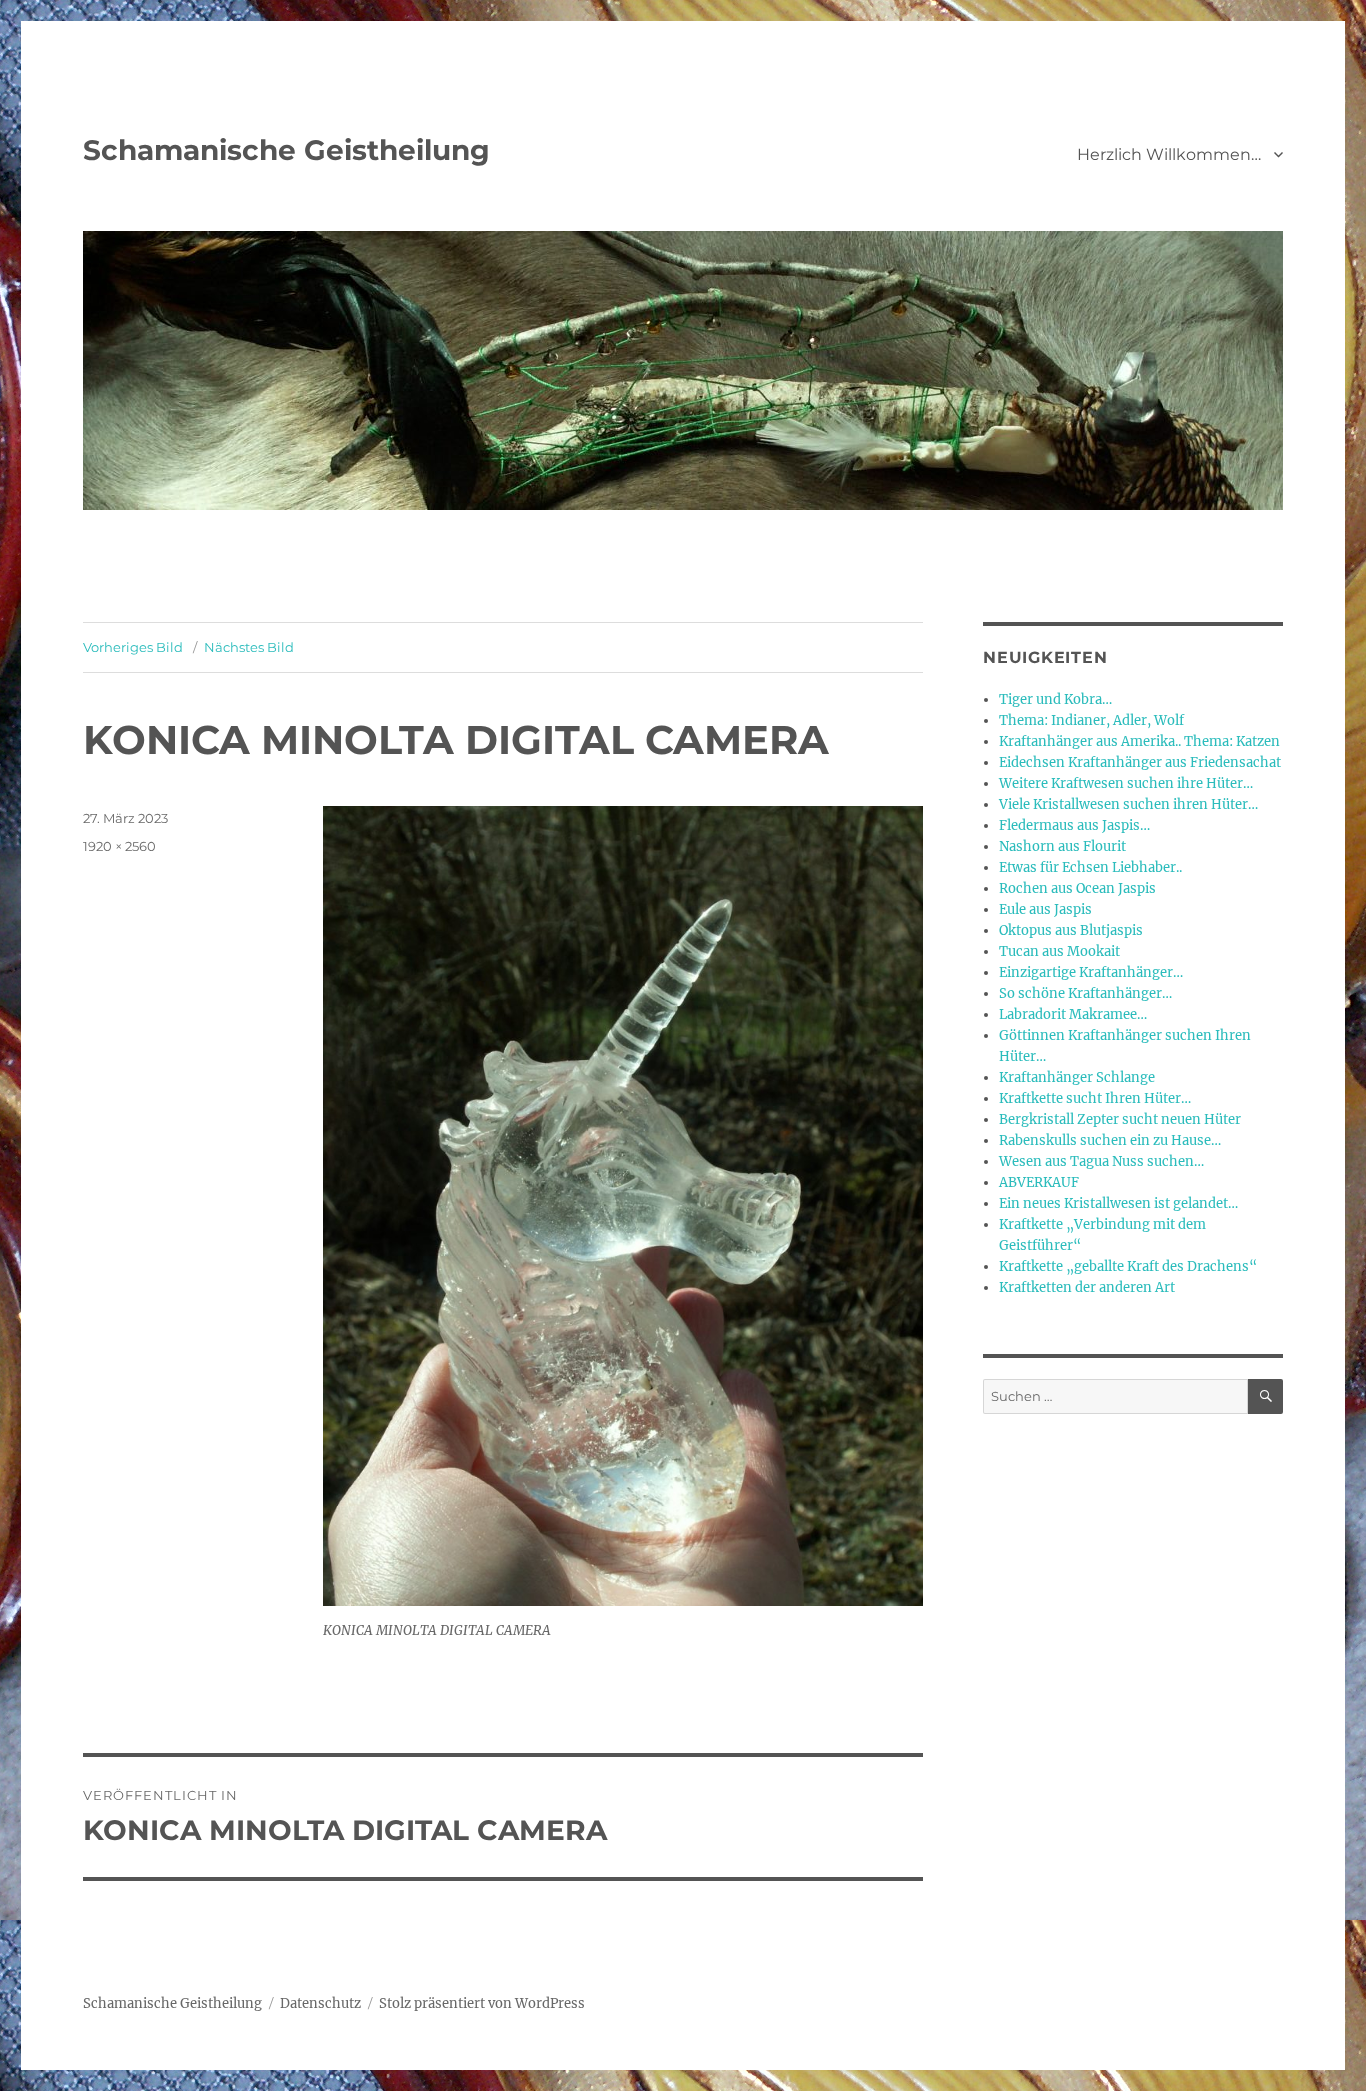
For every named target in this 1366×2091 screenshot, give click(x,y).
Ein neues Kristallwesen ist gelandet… (1118, 1203)
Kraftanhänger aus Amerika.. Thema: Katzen (1139, 741)
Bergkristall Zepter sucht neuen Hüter (1120, 1119)
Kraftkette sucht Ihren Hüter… (1095, 1098)
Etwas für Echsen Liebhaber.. (1090, 867)
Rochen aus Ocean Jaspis (1077, 888)
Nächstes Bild (249, 647)
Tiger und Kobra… (1055, 699)
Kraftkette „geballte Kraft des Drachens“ (1128, 1266)
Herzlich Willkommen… (1169, 154)
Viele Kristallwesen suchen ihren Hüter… (1128, 804)
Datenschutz (320, 2003)
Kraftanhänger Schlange (1077, 1077)
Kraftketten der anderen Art (1087, 1287)
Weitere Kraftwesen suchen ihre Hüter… (1126, 783)
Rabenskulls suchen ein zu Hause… (1110, 1140)
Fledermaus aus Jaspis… (1074, 825)
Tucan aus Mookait (1059, 951)
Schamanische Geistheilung (286, 150)
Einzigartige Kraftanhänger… (1091, 972)
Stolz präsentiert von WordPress (482, 2003)
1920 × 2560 (119, 846)
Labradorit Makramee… (1073, 1014)
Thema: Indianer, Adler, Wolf (1091, 720)
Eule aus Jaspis (1045, 909)
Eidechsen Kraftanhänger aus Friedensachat (1140, 762)
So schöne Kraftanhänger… (1085, 993)
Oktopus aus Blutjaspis (1071, 930)
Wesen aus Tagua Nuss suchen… (1101, 1161)
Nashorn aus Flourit (1062, 846)
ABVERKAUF (1039, 1182)
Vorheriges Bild (133, 647)
